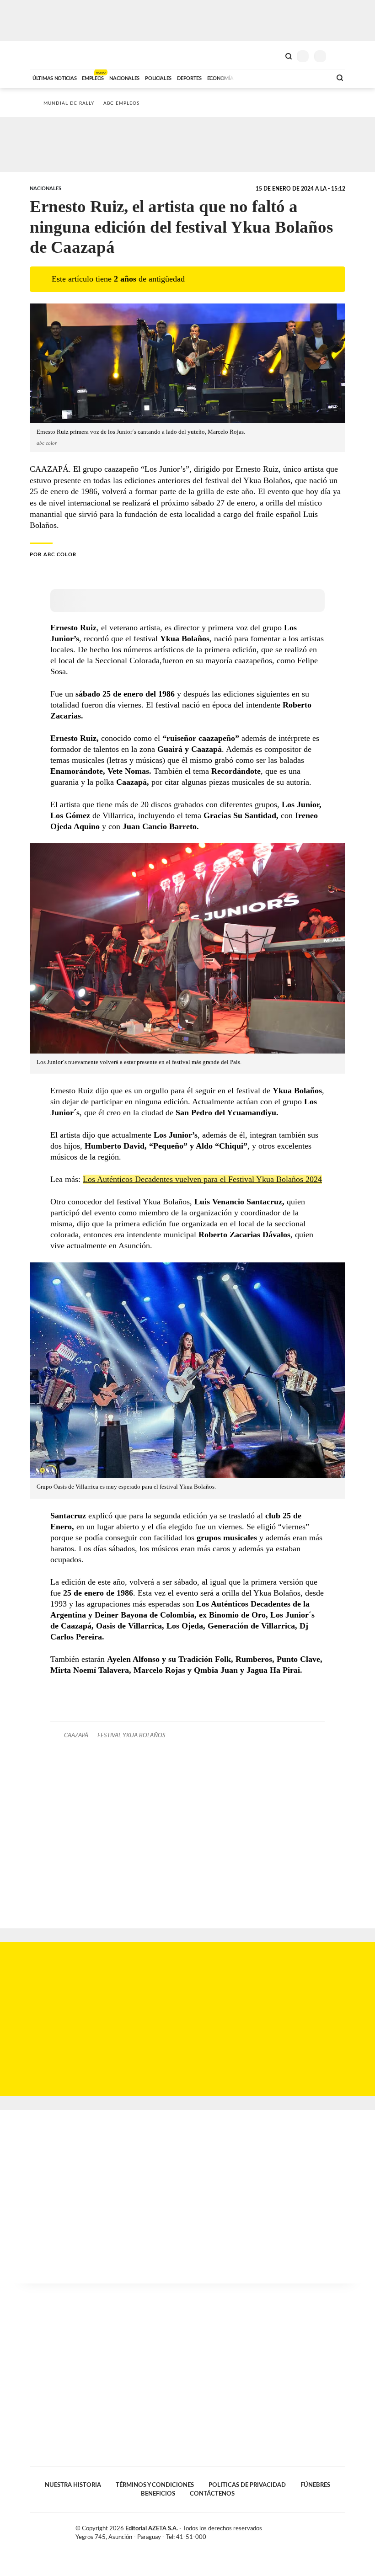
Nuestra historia (73, 2485)
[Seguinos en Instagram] (342, 2530)
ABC (47, 55)
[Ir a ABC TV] (251, 77)
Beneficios (158, 2494)
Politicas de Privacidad (247, 2485)
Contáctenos (212, 2494)
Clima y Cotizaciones (273, 55)
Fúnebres (315, 2485)
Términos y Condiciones (155, 2485)
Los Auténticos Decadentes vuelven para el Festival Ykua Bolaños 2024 (202, 1179)
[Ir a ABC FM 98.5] (312, 77)
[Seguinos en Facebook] (313, 2530)
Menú (340, 56)
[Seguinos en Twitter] (322, 2530)
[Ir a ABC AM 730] (276, 77)
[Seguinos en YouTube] (332, 2530)
